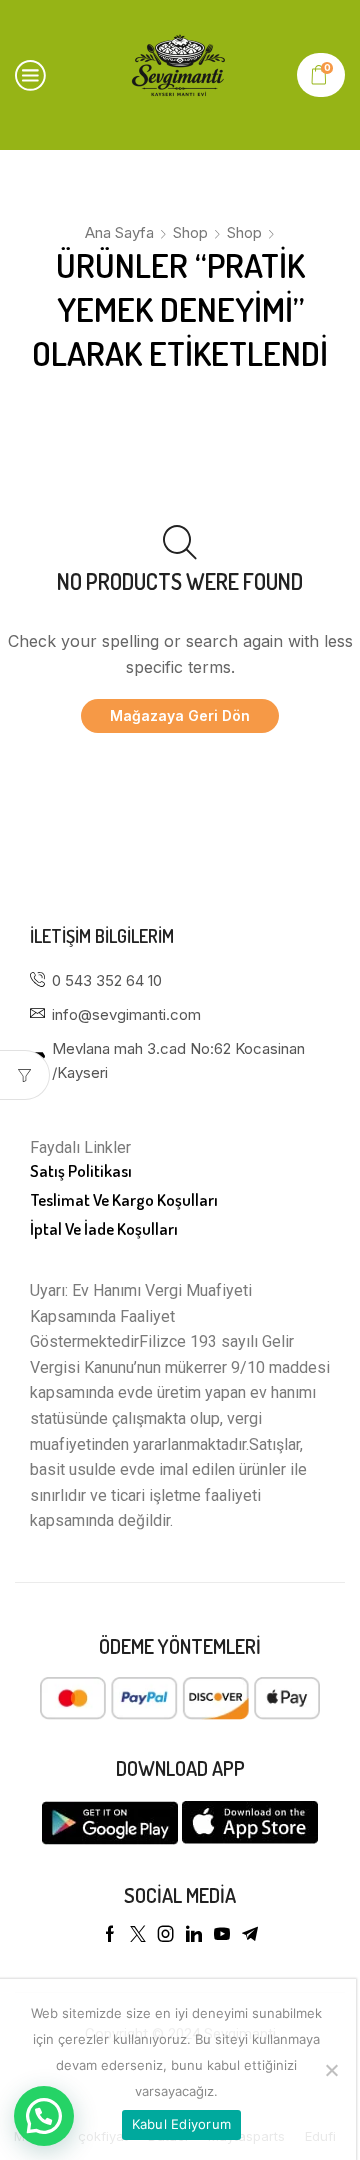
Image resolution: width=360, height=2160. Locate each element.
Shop (190, 232)
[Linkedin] (194, 1934)
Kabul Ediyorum (182, 2124)
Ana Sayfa (119, 232)
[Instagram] (166, 1934)
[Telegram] (250, 1934)
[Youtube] (222, 1934)
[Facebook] (110, 1934)
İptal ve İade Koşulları (104, 1228)
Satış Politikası (81, 1170)
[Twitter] (138, 1934)
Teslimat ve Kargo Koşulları (124, 1199)
